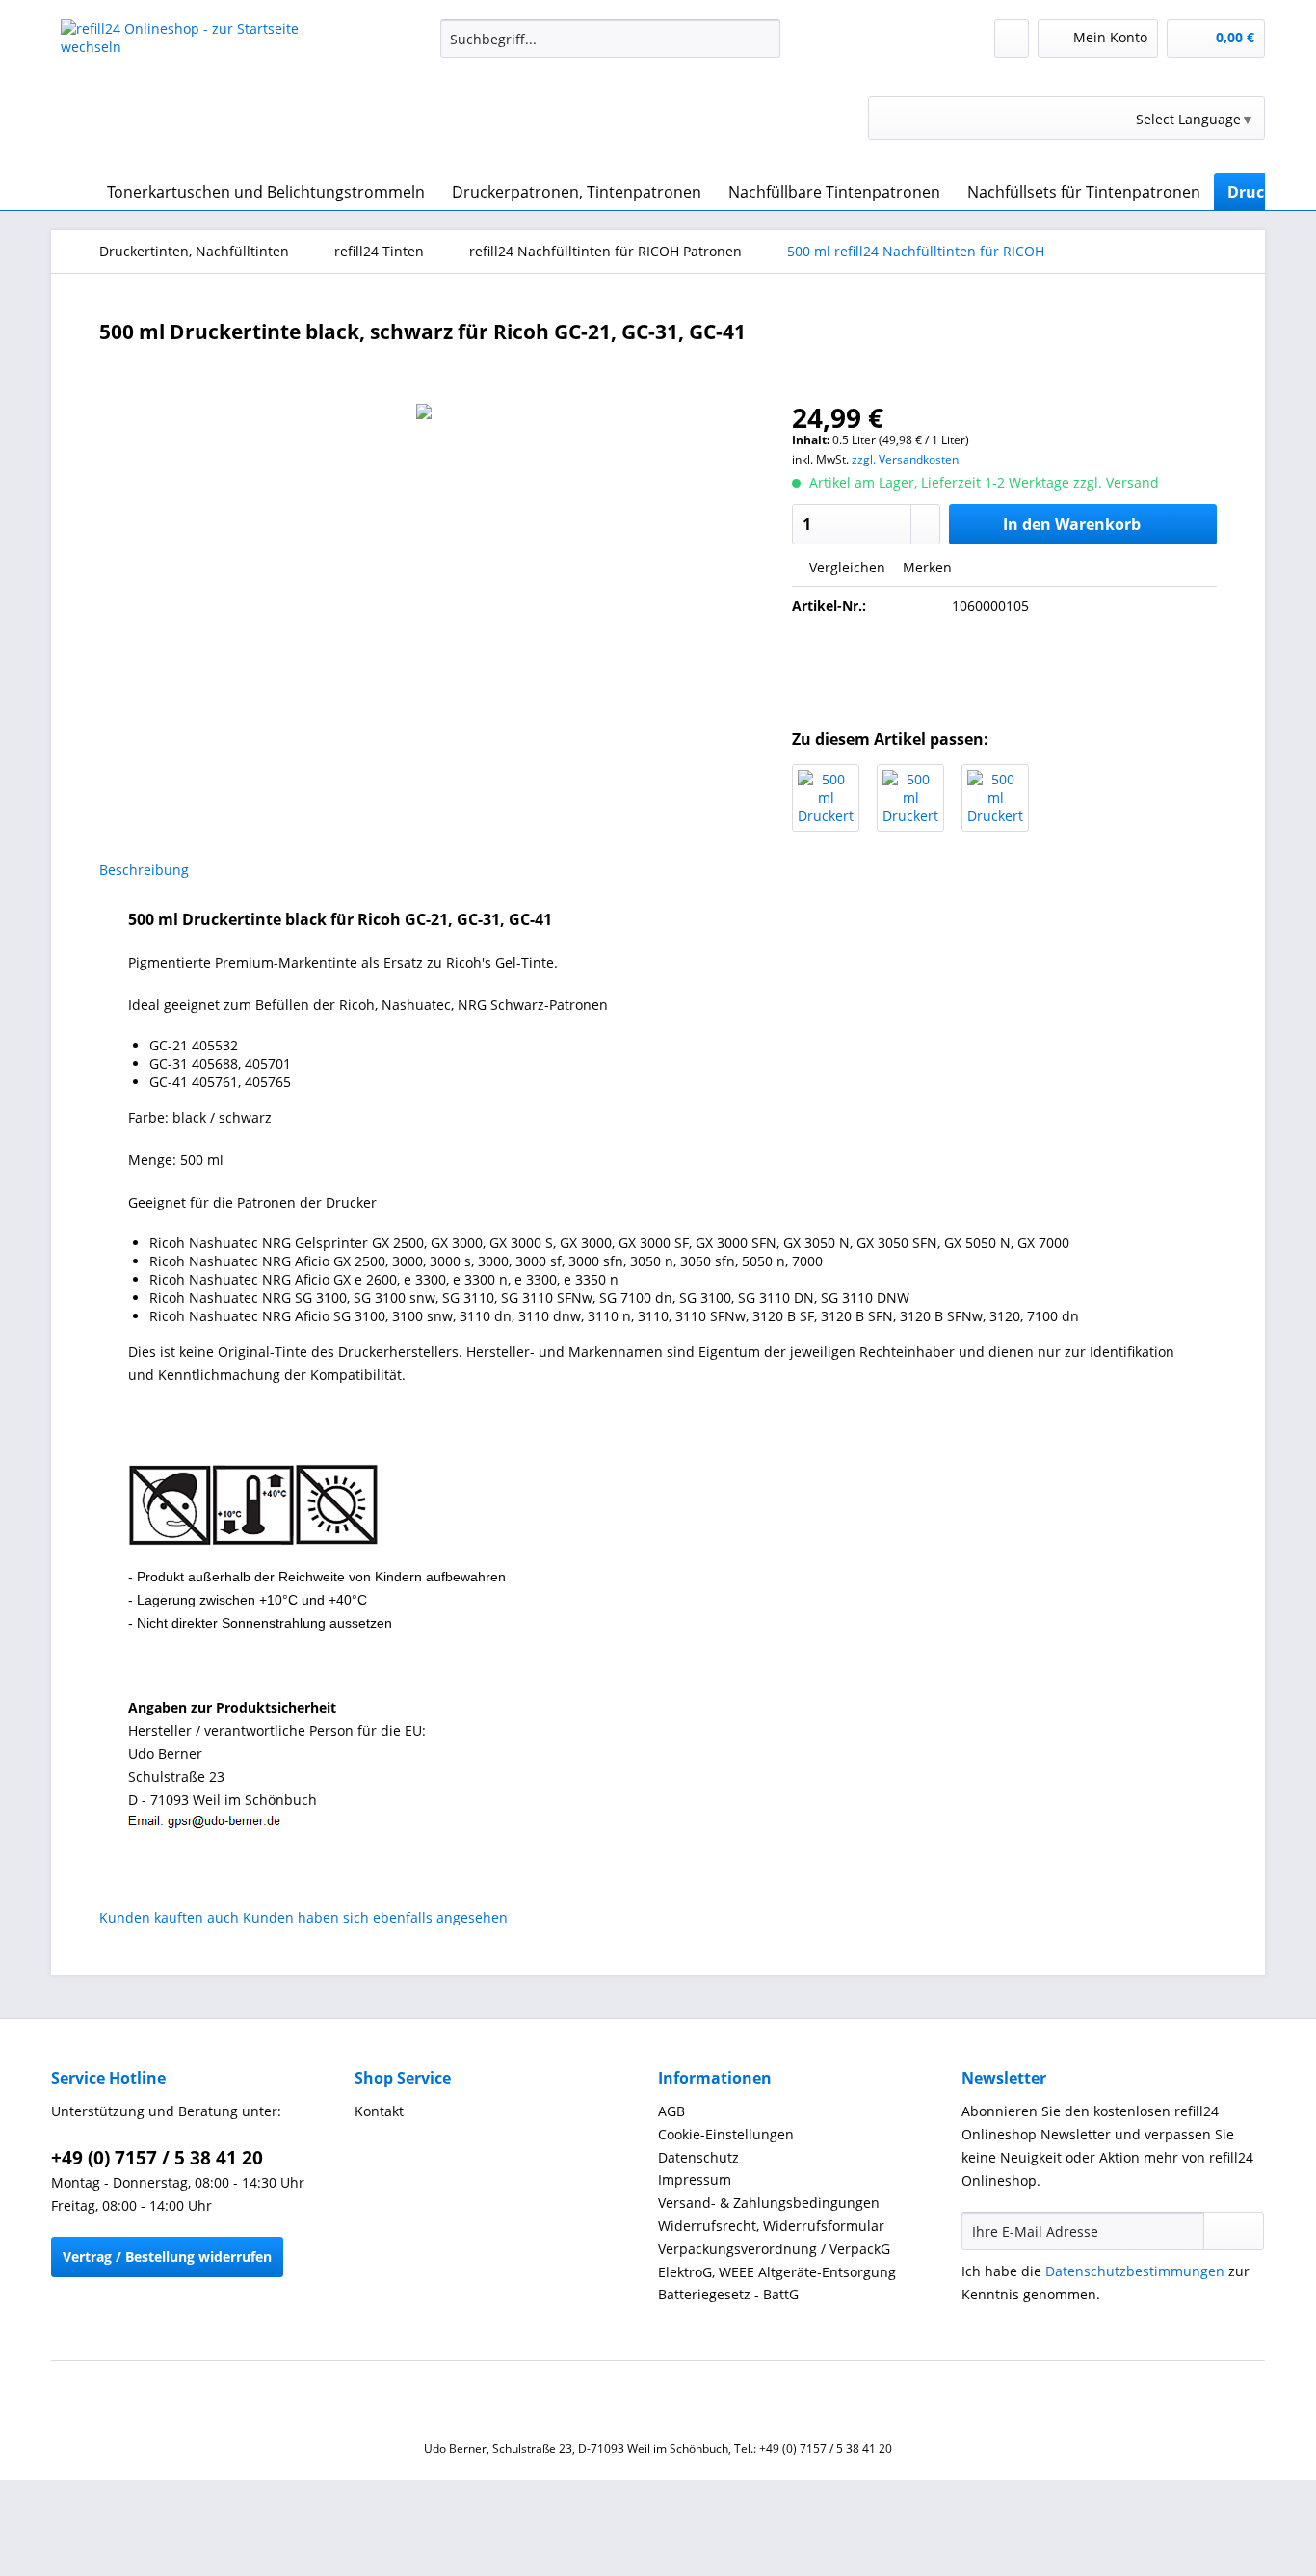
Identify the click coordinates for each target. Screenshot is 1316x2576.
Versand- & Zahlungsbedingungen (769, 2203)
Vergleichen (845, 567)
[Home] (70, 192)
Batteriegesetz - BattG (728, 2294)
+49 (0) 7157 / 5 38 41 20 (157, 2158)
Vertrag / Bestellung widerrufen (167, 2257)
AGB (671, 2111)
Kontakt (379, 2111)
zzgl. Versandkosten (905, 459)
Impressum (695, 2179)
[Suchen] (763, 39)
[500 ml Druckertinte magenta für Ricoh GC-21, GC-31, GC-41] (910, 798)
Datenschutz (698, 2157)
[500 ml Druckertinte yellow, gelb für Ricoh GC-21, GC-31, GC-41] (995, 798)
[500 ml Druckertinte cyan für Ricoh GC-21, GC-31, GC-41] (826, 798)
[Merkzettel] (1012, 39)
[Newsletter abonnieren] (1234, 2231)
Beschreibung (144, 870)
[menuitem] (610, 48)
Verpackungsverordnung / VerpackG (774, 2249)
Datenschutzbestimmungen (1135, 2271)
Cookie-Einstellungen (726, 2134)
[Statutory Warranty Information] (1005, 672)
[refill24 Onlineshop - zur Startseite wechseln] (206, 92)
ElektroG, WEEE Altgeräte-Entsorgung (777, 2272)
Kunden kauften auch (169, 1917)
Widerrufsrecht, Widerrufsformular (771, 2226)
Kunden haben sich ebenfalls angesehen (375, 1917)
